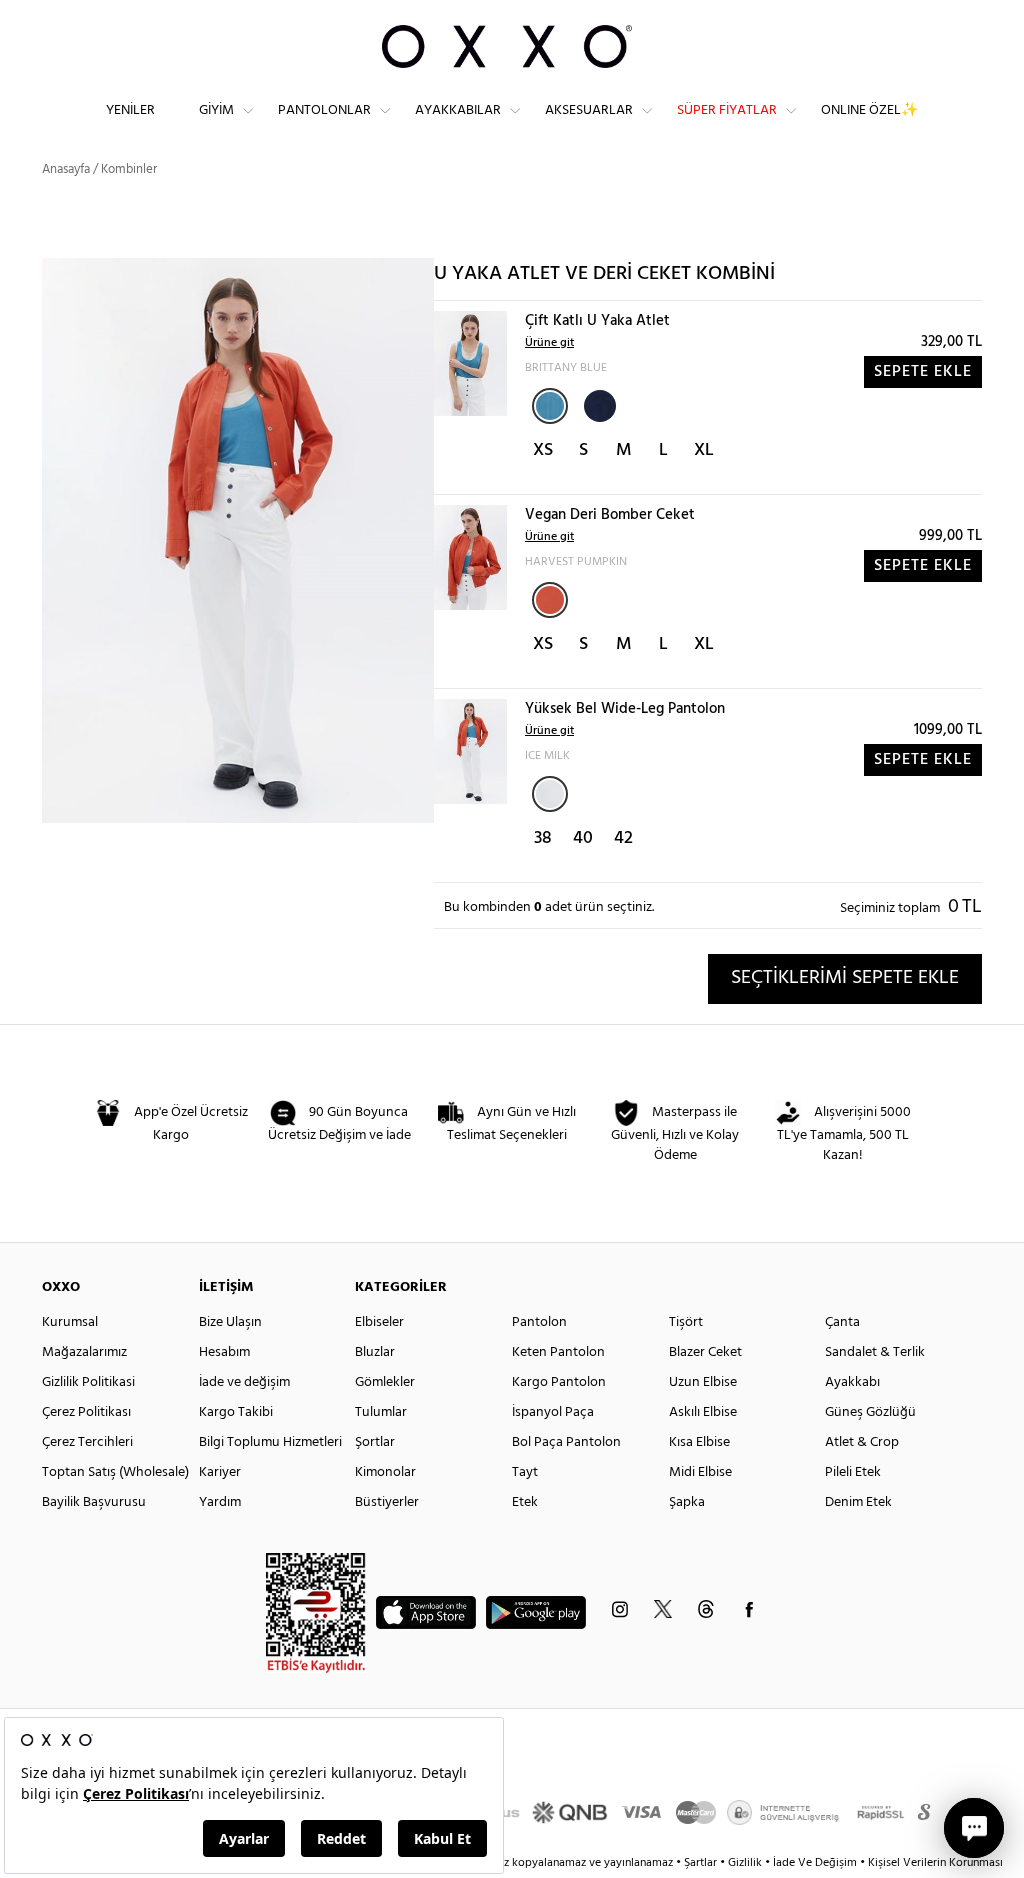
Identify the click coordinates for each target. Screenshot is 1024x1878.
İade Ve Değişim (815, 1863)
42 (623, 838)
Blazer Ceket (705, 1352)
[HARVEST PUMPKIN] (550, 600)
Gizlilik (746, 1863)
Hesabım (224, 1352)
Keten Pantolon (558, 1352)
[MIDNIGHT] (598, 404)
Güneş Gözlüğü (870, 1412)
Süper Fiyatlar (727, 110)
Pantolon (539, 1322)
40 (583, 838)
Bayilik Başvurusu (94, 1502)
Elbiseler (379, 1322)
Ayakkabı (852, 1382)
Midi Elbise (700, 1472)
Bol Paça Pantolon (566, 1442)
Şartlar (702, 1863)
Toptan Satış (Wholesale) (115, 1472)
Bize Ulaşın (230, 1322)
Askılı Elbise (703, 1412)
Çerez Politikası (86, 1412)
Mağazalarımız (84, 1352)
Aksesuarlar (589, 110)
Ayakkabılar (458, 110)
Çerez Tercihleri (87, 1442)
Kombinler (129, 169)
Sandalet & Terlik (875, 1352)
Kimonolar (385, 1472)
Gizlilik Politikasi (88, 1382)
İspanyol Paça (553, 1412)
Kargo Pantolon (559, 1382)
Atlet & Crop (862, 1442)
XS (543, 450)
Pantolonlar (324, 110)
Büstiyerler (387, 1502)
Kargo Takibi (236, 1412)
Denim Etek (858, 1502)
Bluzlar (375, 1352)
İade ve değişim (244, 1382)
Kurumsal (70, 1322)
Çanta (842, 1322)
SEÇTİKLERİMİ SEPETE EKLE (845, 978)
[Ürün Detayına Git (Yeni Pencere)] (470, 363)
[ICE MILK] (550, 794)
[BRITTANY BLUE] (550, 406)
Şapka (687, 1502)
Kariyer (220, 1472)
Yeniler (130, 110)
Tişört (686, 1322)
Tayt (525, 1472)
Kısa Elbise (699, 1442)
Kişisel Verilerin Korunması (935, 1863)
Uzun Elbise (703, 1382)
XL (704, 450)
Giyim (216, 110)
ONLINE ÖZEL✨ (869, 110)
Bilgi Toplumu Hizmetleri (270, 1442)
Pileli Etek (853, 1472)
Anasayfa (66, 169)
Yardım (220, 1502)
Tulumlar (381, 1412)
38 (543, 838)
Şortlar (375, 1442)
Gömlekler (385, 1382)
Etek (525, 1502)
